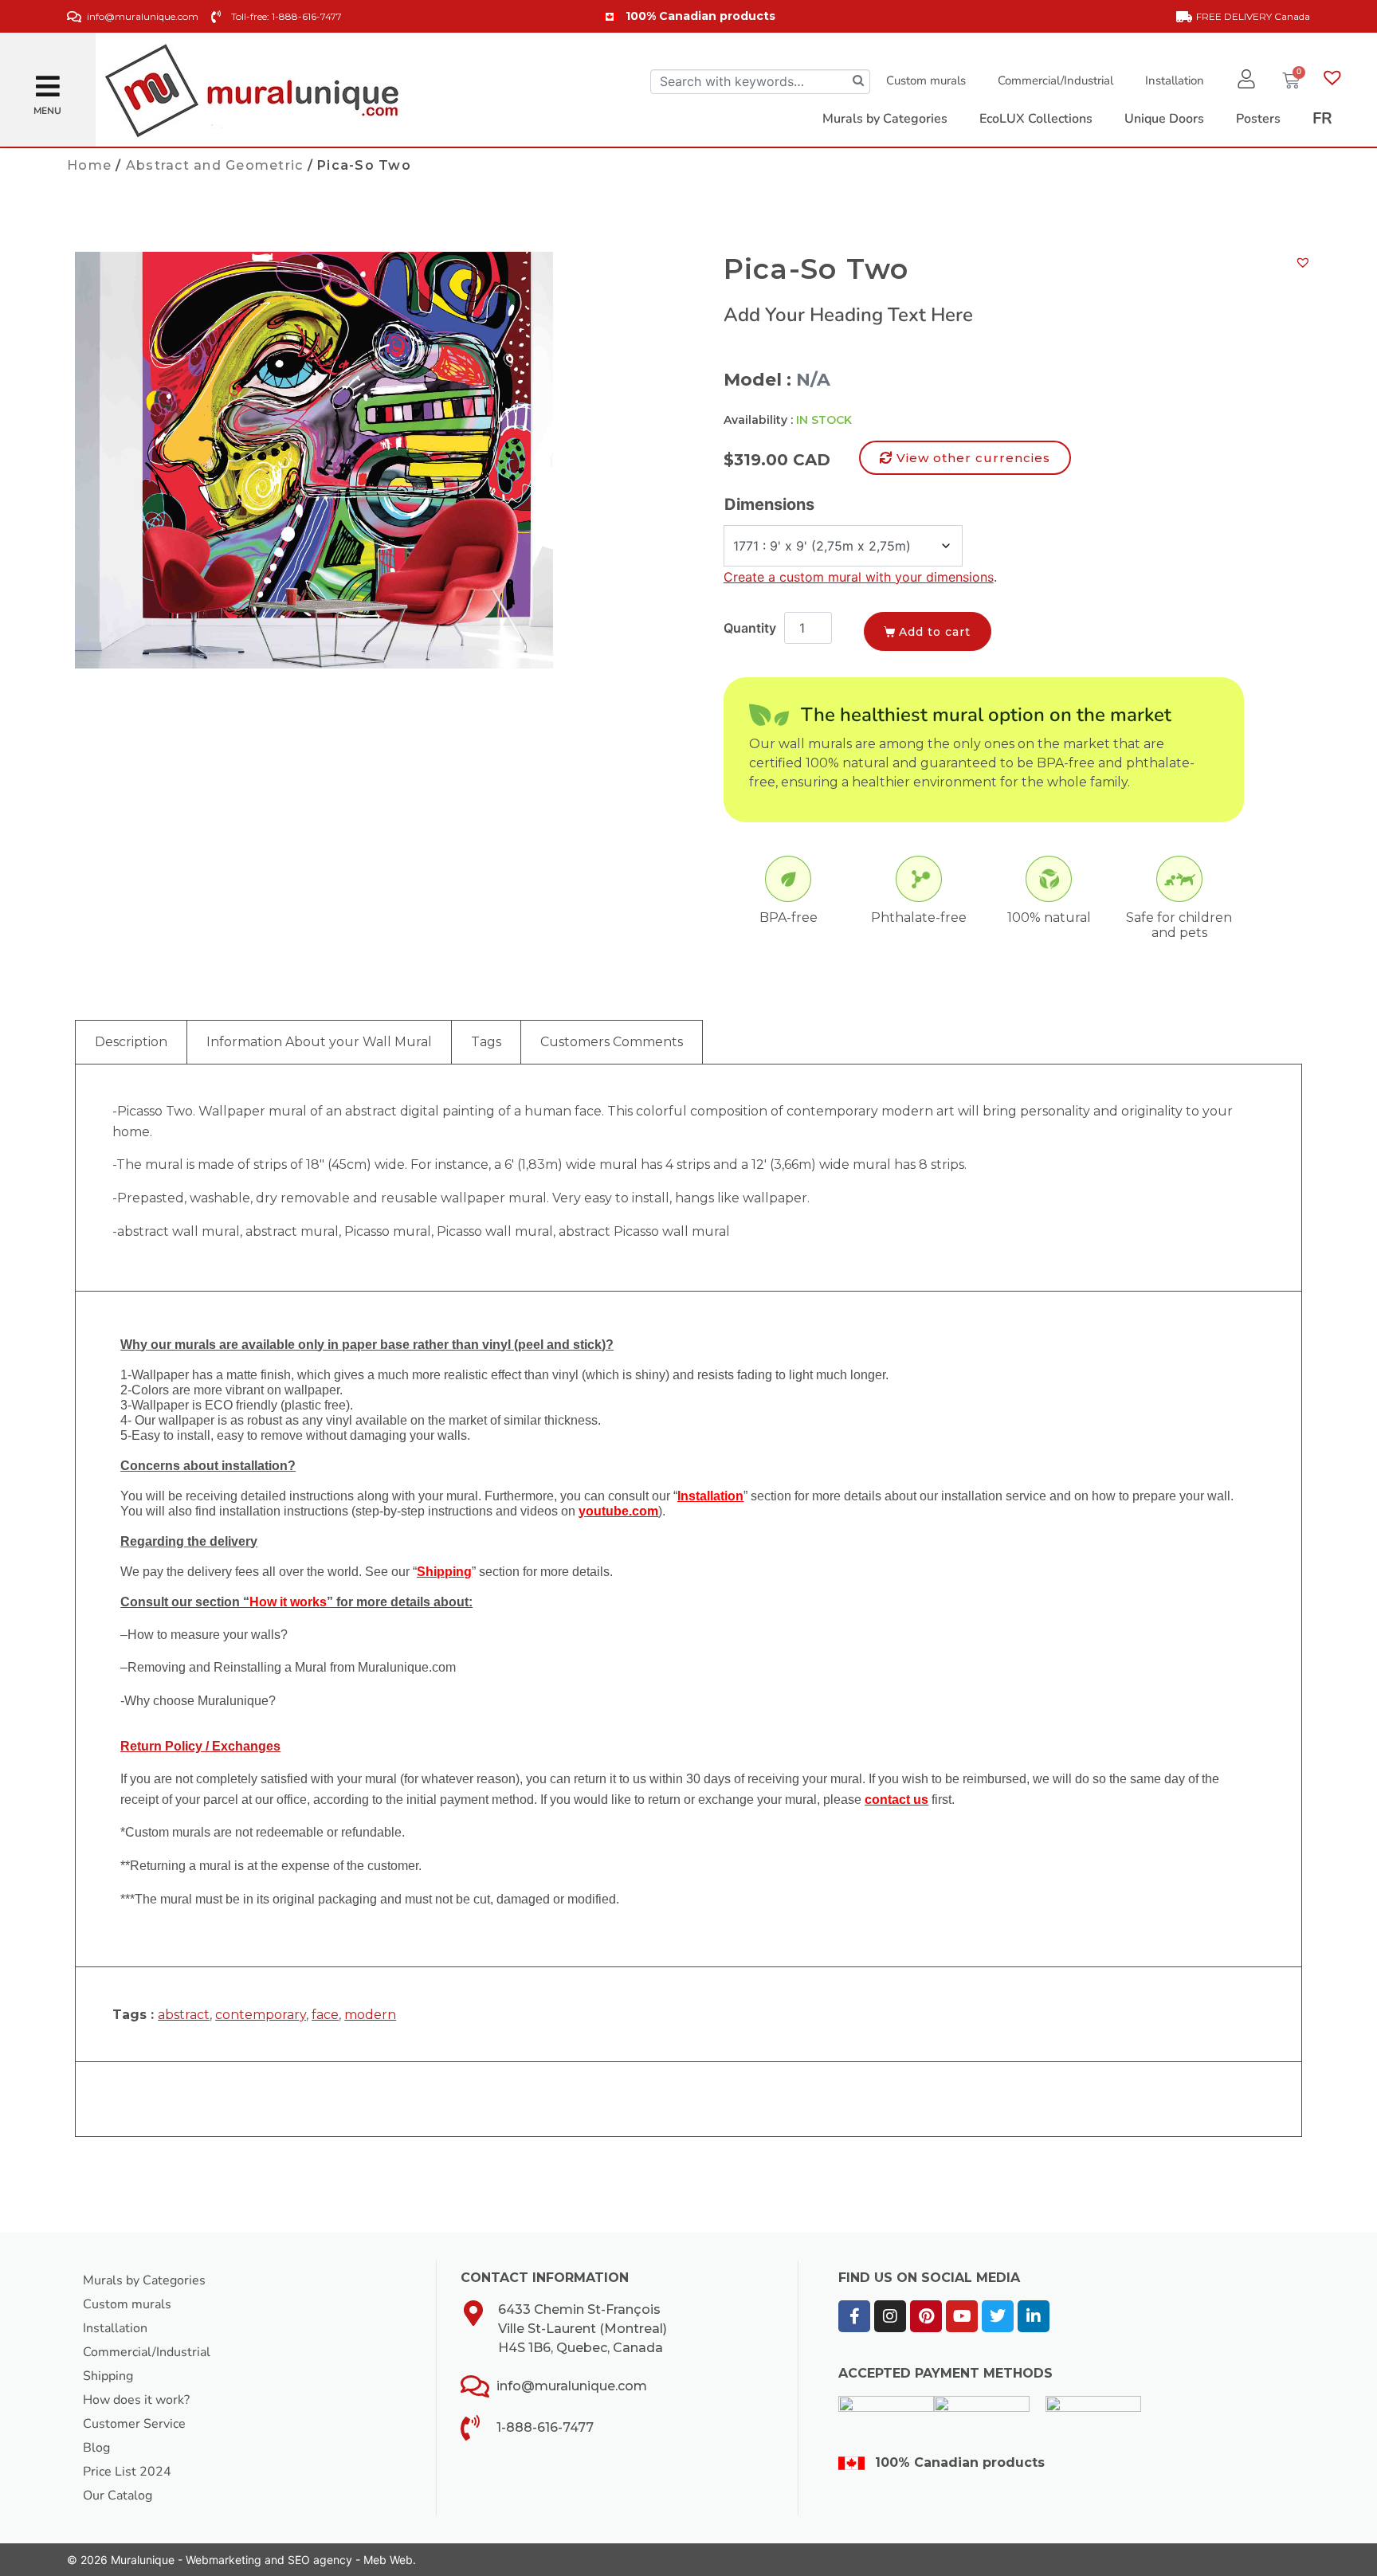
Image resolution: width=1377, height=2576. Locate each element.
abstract (184, 2015)
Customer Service (134, 2424)
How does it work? (136, 2400)
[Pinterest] (926, 2316)
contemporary (261, 2015)
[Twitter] (998, 2316)
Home (89, 165)
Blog (96, 2448)
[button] (48, 80)
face (325, 2015)
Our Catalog (118, 2496)
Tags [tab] (486, 1042)
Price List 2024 (127, 2472)
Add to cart (935, 632)
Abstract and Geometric (215, 165)
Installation (1175, 80)
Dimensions (769, 504)
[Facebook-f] (854, 2316)
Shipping (108, 2376)
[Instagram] (890, 2316)
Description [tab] (131, 1042)
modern (370, 2015)
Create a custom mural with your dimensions (859, 577)
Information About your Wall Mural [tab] (319, 1042)
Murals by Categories (144, 2280)
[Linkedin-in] (1034, 2316)
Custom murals (926, 80)
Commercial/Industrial (1055, 80)
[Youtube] (962, 2316)
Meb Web (388, 2560)
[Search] (858, 82)
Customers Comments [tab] (612, 1042)
